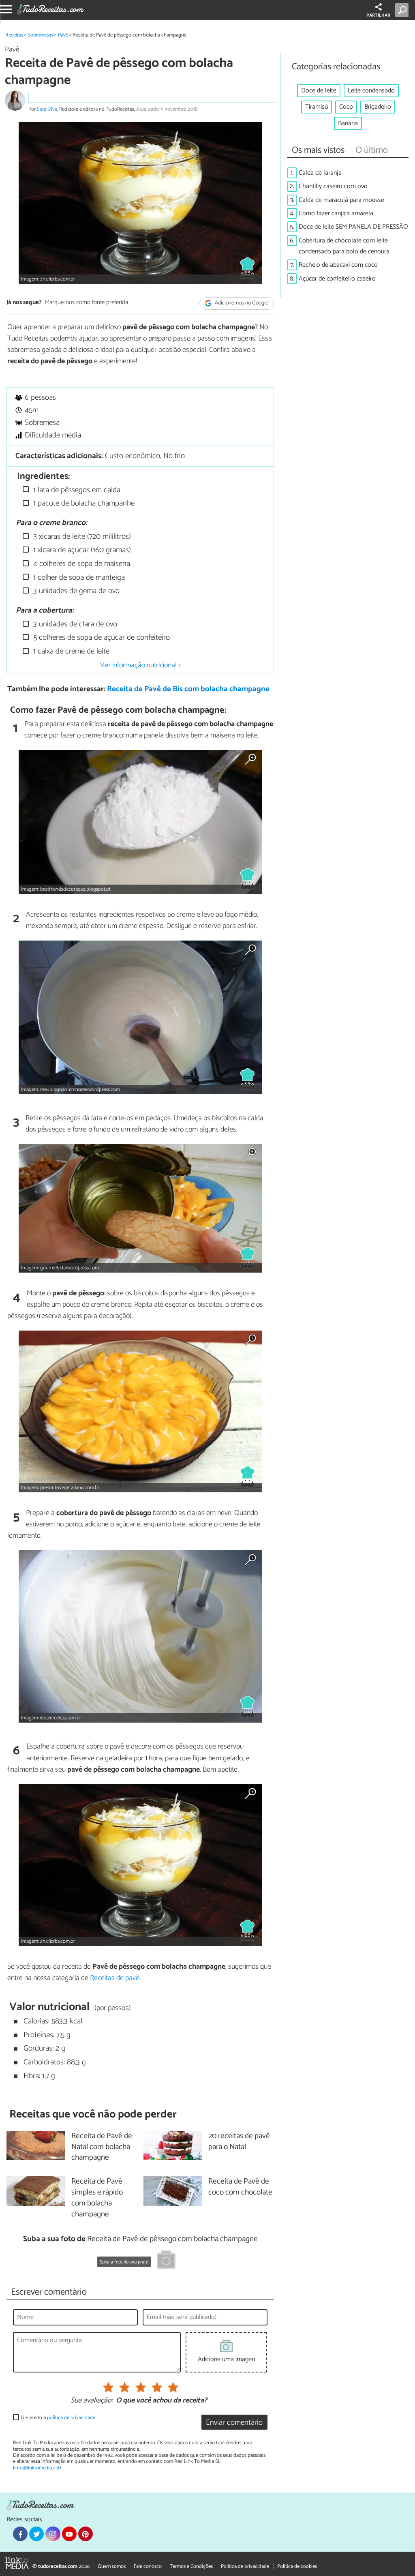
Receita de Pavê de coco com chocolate (240, 2187)
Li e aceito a (58, 2418)
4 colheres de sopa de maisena (81, 564)
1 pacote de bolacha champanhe (83, 503)
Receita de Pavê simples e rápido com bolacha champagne (97, 2198)
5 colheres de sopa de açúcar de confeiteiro (101, 638)
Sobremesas (40, 35)
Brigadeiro (378, 107)
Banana (348, 123)
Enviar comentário (234, 2423)
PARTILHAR (378, 15)
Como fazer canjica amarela (336, 213)
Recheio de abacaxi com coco (338, 265)
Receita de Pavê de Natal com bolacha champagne (102, 2147)
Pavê (63, 35)
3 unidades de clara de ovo (74, 624)
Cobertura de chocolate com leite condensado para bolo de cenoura (344, 246)
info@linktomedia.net (37, 2468)
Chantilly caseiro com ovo (333, 186)
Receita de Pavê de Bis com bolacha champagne (188, 689)
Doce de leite (319, 91)
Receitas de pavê (115, 1978)
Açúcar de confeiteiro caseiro (337, 279)
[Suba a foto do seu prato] (166, 2261)
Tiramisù (317, 107)
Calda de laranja (320, 173)
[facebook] (20, 2534)
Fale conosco (148, 2566)
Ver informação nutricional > (140, 665)
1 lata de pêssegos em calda (76, 490)
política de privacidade (71, 2418)
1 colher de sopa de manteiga (78, 578)
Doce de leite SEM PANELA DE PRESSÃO (353, 227)
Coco (346, 107)
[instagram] (53, 2534)
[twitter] (36, 2534)
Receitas (14, 35)
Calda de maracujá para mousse (341, 200)
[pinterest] (86, 2534)
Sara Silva (47, 109)
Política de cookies (297, 2566)
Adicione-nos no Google (241, 303)
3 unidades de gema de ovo (75, 591)
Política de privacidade (245, 2566)
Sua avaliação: (92, 2401)
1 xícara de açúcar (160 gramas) (81, 550)
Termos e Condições (191, 2566)
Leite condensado (371, 91)
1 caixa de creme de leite (70, 651)
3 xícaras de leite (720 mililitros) (81, 537)
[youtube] (69, 2534)
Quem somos (112, 2566)
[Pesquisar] (403, 10)
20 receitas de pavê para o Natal (239, 2142)
